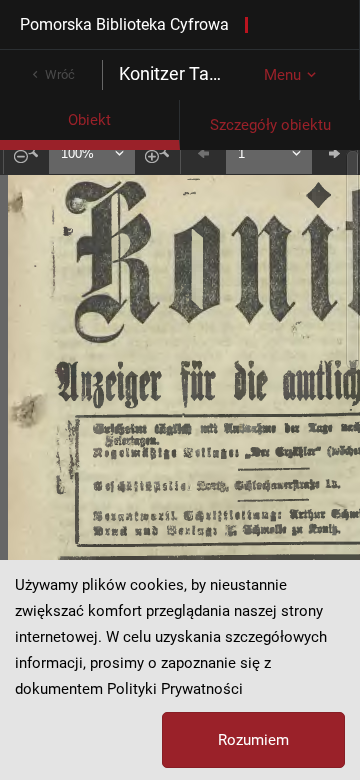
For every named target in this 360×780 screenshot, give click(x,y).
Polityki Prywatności (175, 689)
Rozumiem (253, 740)
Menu (282, 75)
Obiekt (89, 120)
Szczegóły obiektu (270, 125)
